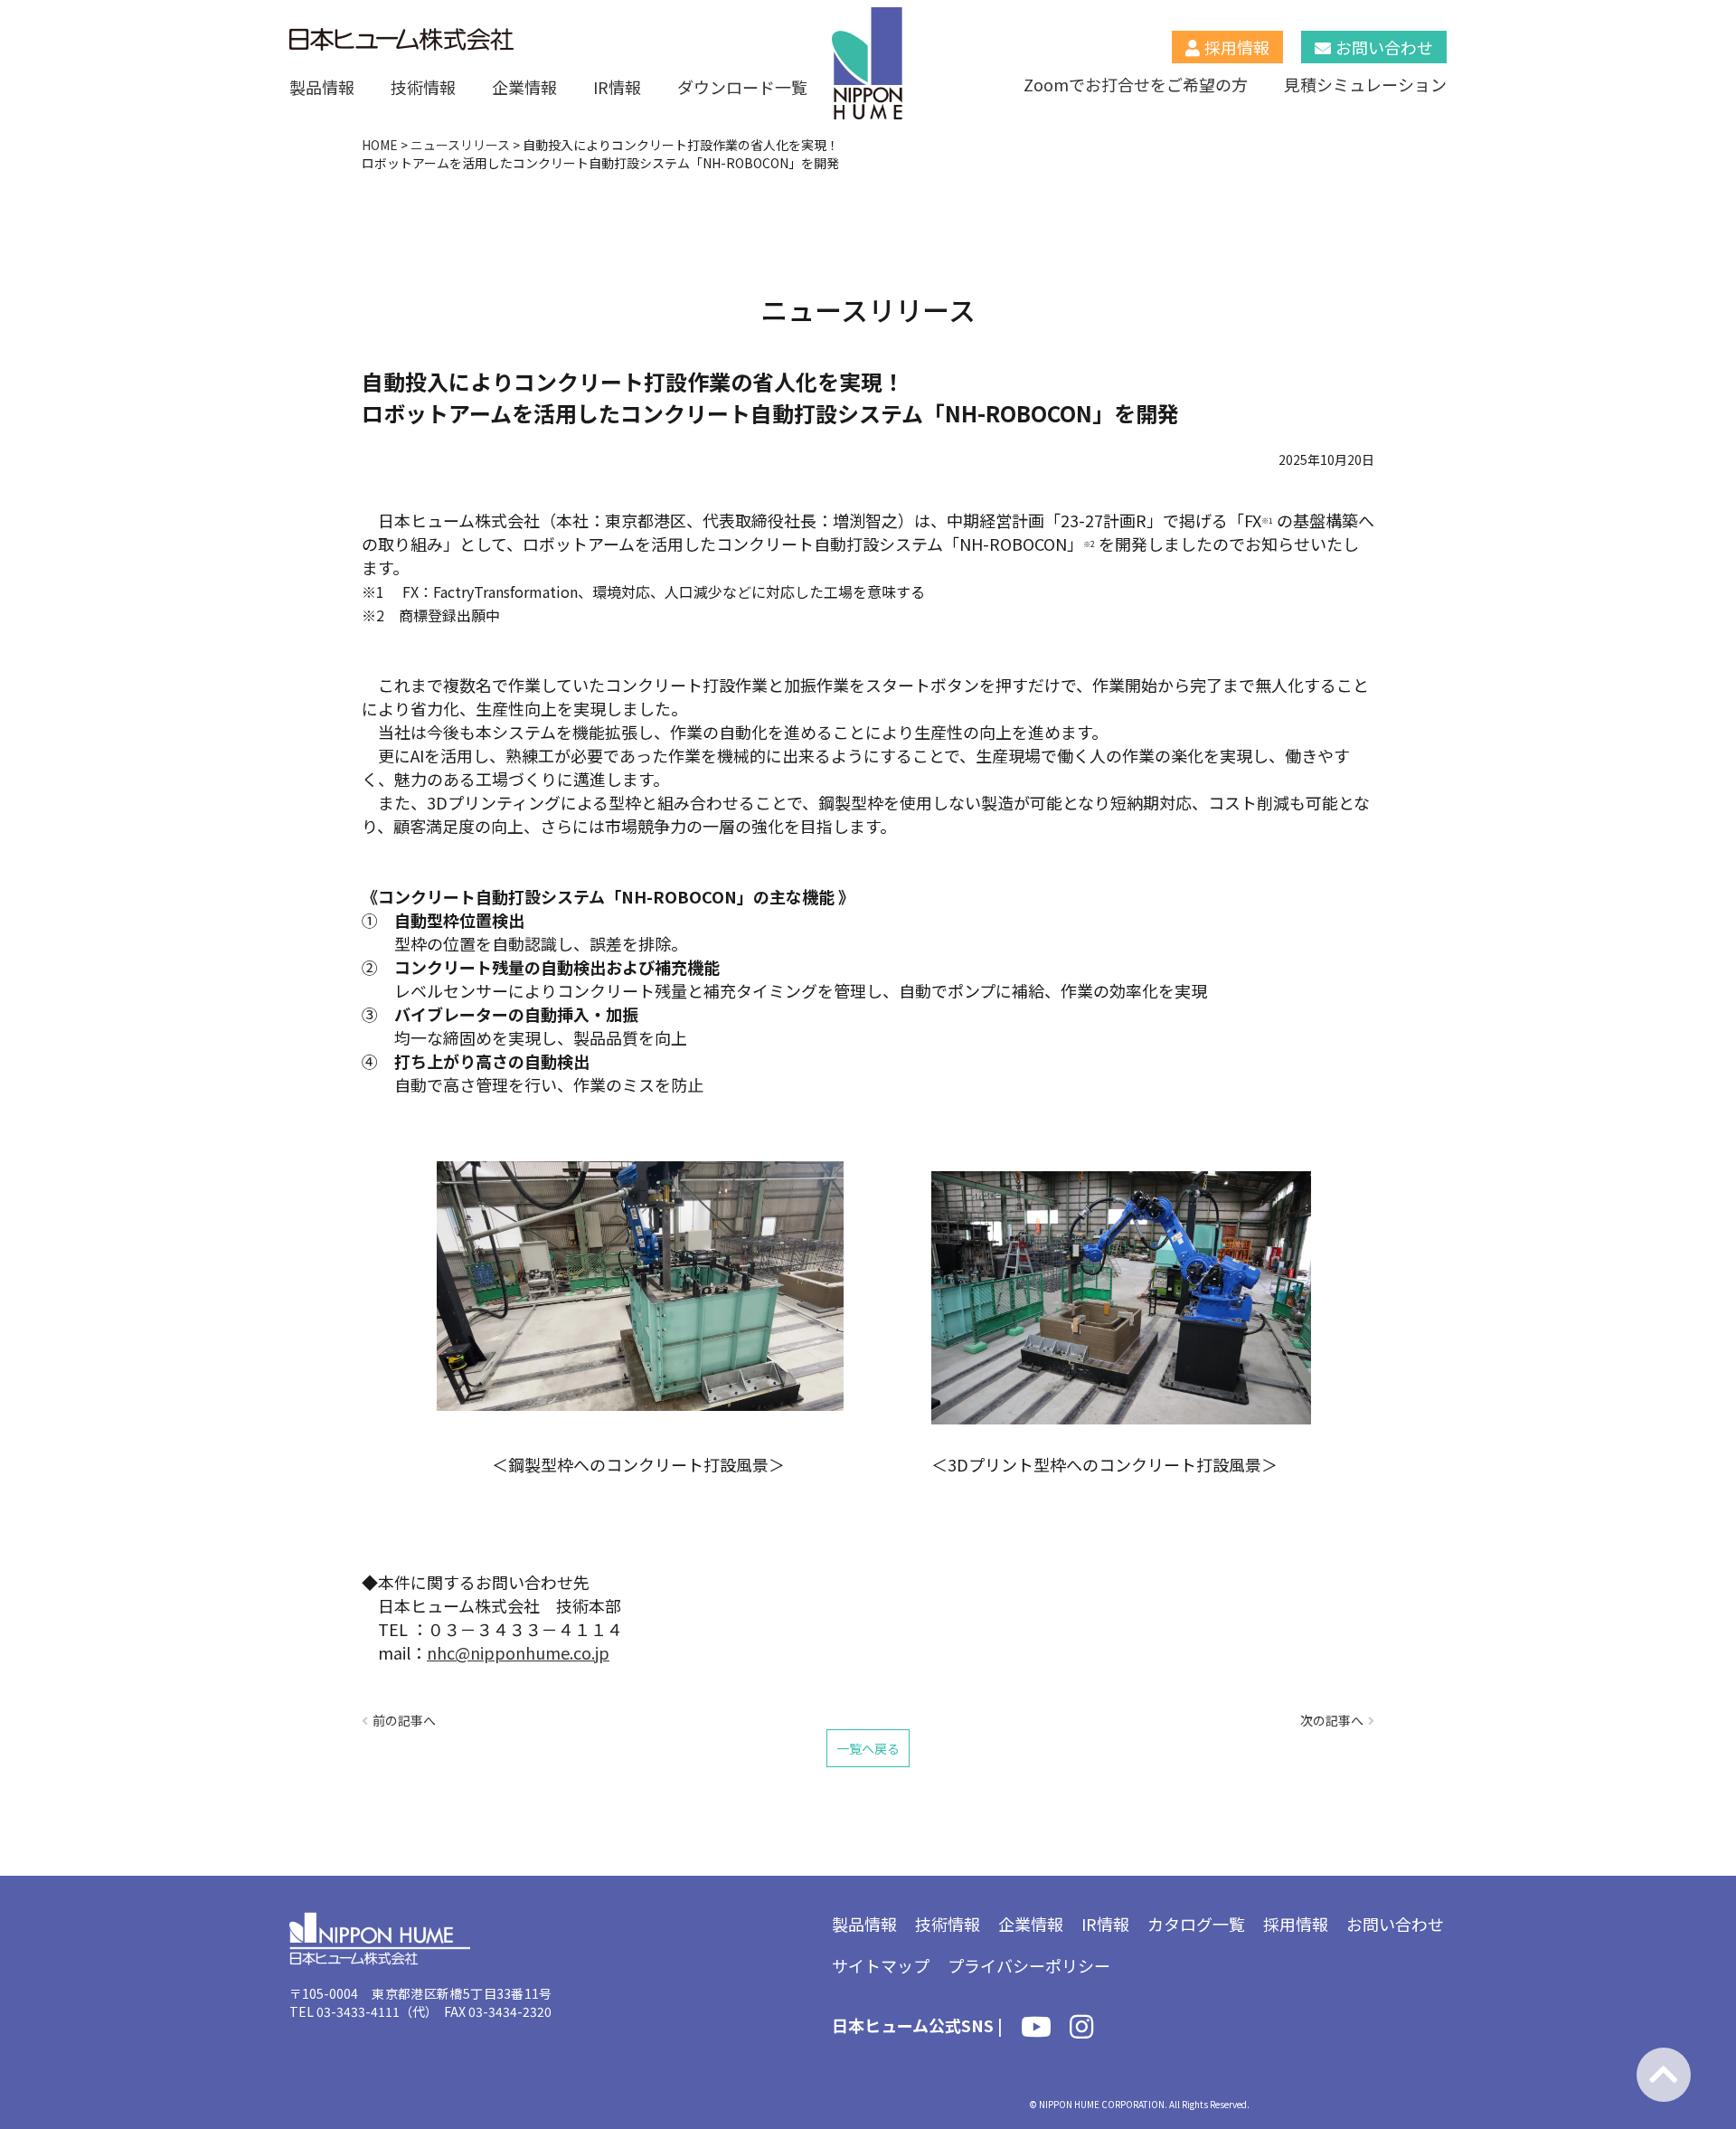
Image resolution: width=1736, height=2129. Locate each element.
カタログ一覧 (1196, 1924)
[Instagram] (1081, 2030)
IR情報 (617, 87)
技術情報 (423, 87)
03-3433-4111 (358, 2011)
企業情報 (524, 87)
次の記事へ (1332, 1720)
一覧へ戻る (868, 1748)
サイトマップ (881, 1965)
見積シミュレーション (1365, 84)
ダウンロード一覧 (742, 87)
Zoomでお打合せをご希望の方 (1136, 84)
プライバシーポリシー (1029, 1965)
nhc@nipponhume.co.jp (518, 1652)
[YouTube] (1036, 2030)
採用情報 (1237, 47)
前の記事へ (404, 1720)
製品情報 (322, 87)
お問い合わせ (1384, 47)
